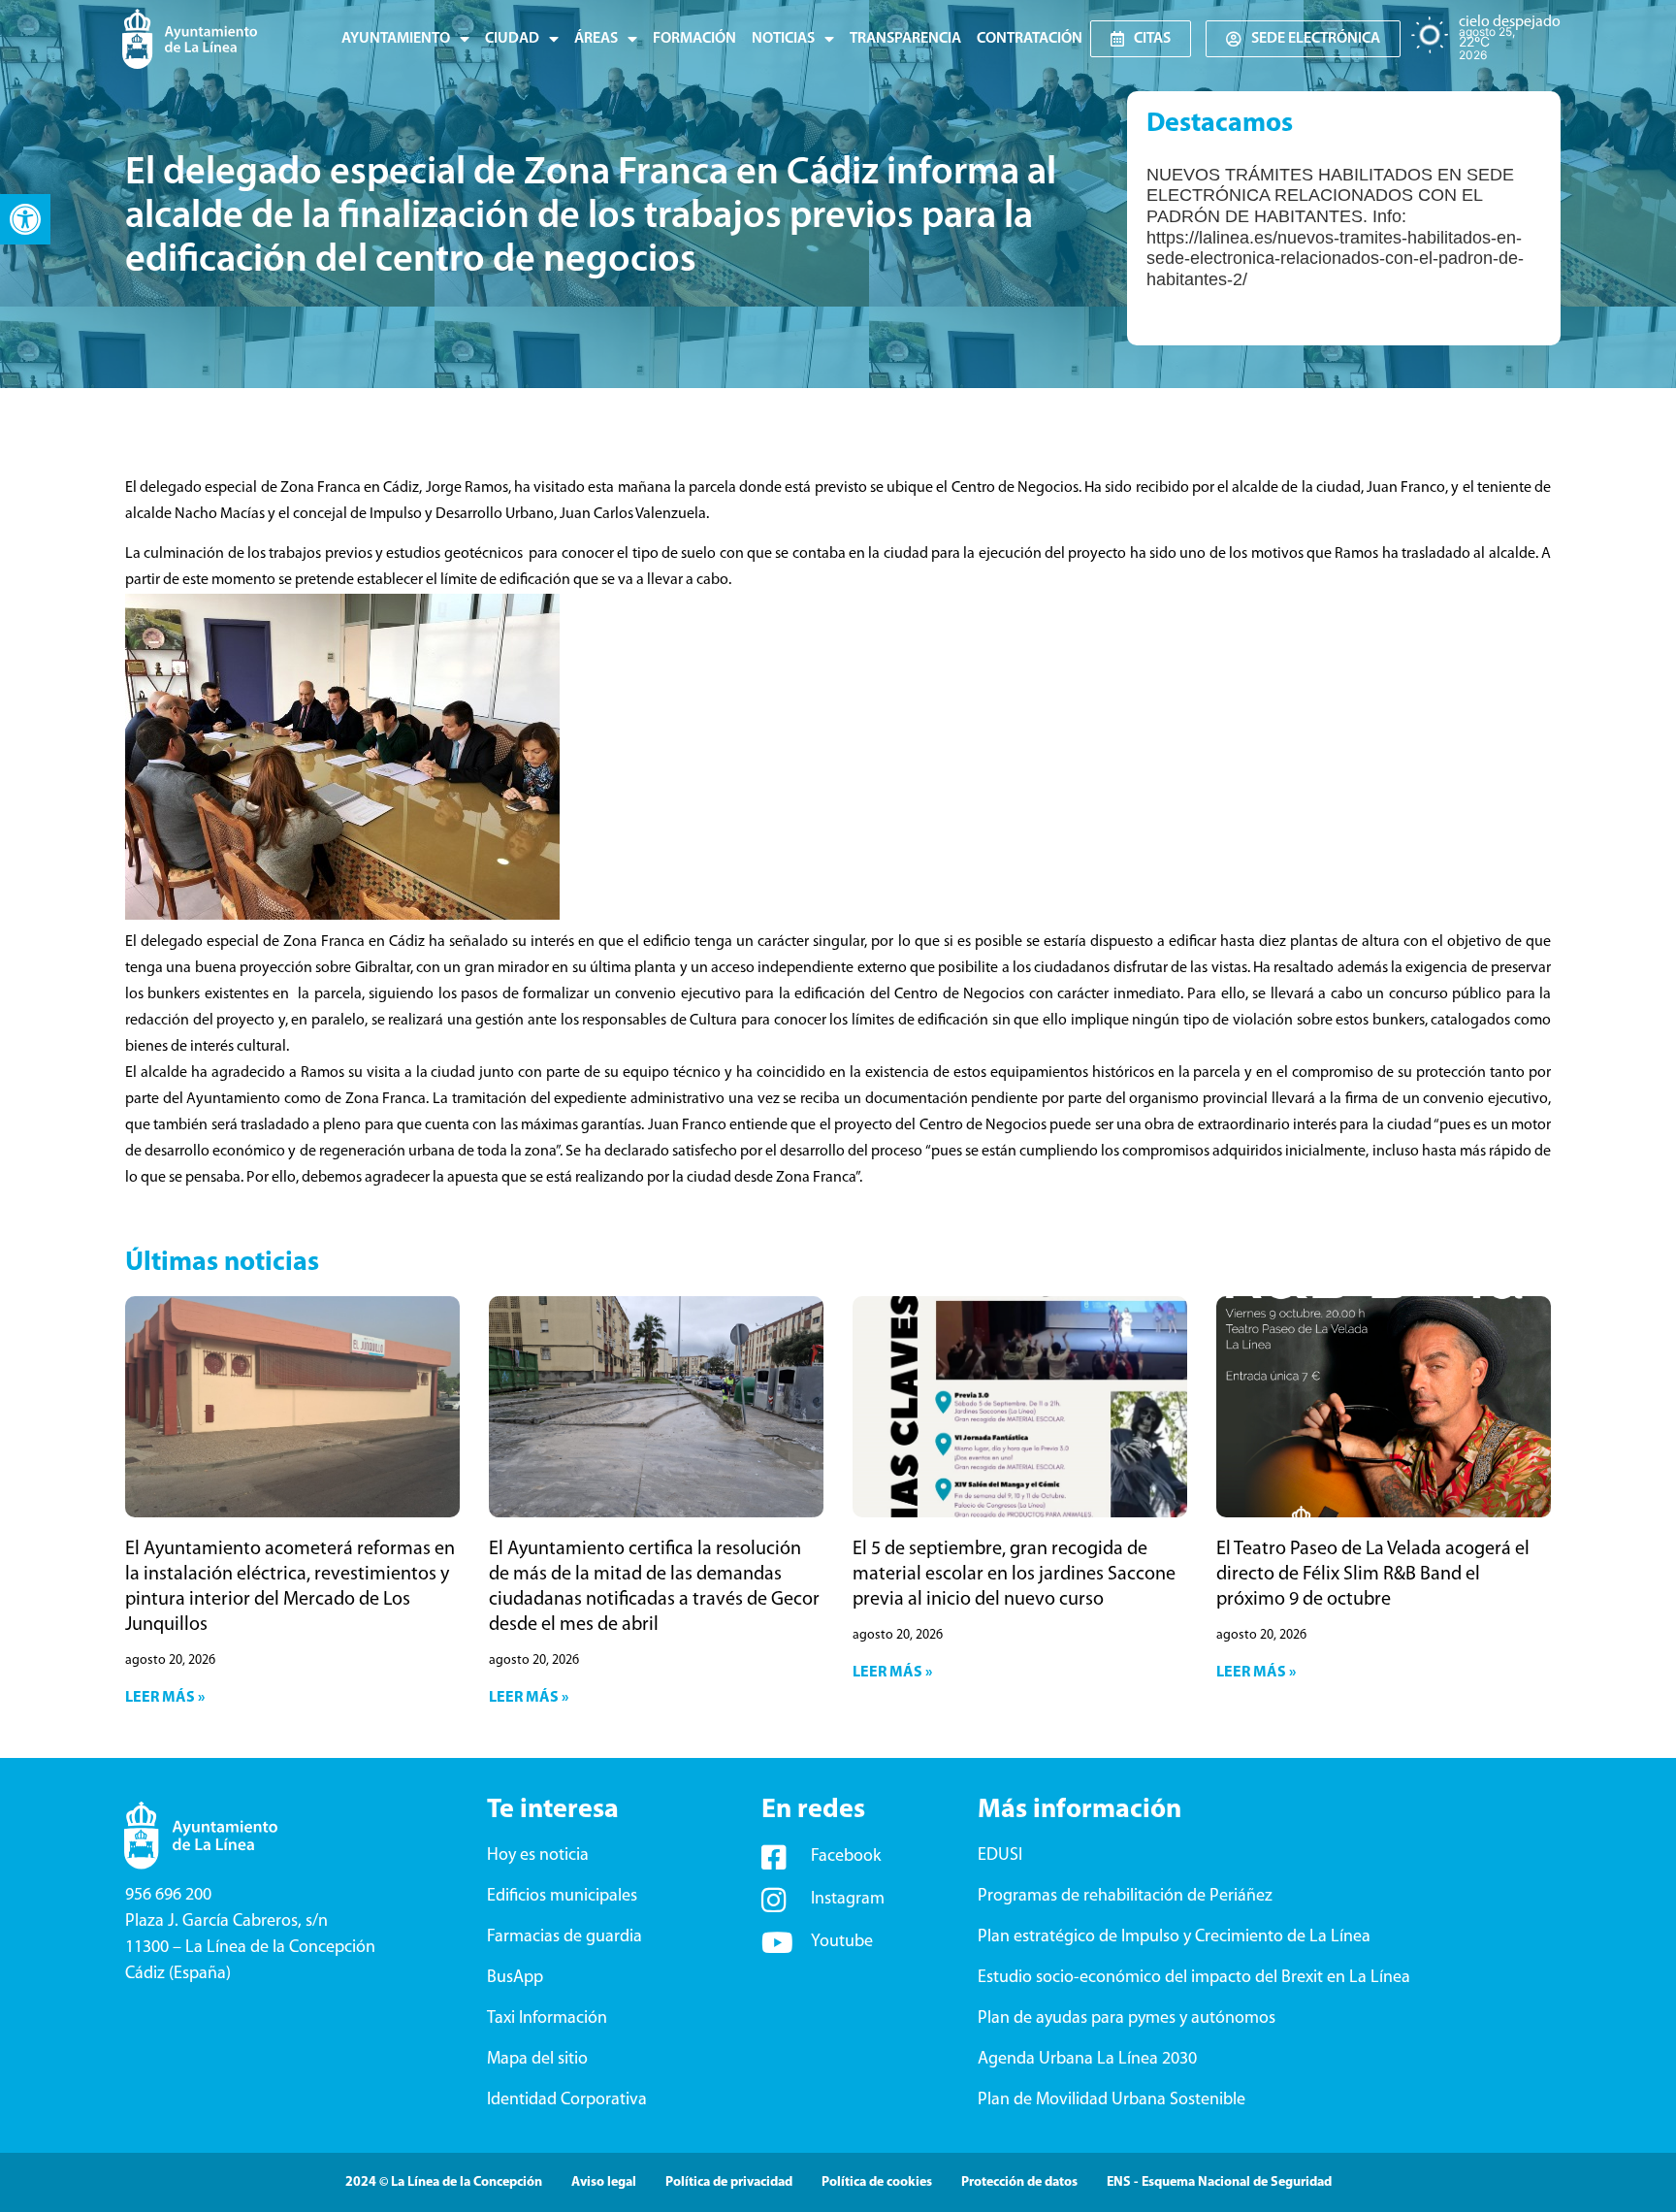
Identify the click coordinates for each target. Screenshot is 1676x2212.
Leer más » (165, 1698)
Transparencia (905, 39)
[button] (25, 219)
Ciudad (512, 39)
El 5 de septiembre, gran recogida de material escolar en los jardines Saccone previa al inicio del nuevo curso (1014, 1575)
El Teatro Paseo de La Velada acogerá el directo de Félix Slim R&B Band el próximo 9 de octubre (1373, 1575)
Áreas (596, 39)
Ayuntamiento (396, 39)
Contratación (1030, 39)
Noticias (783, 39)
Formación (694, 39)
